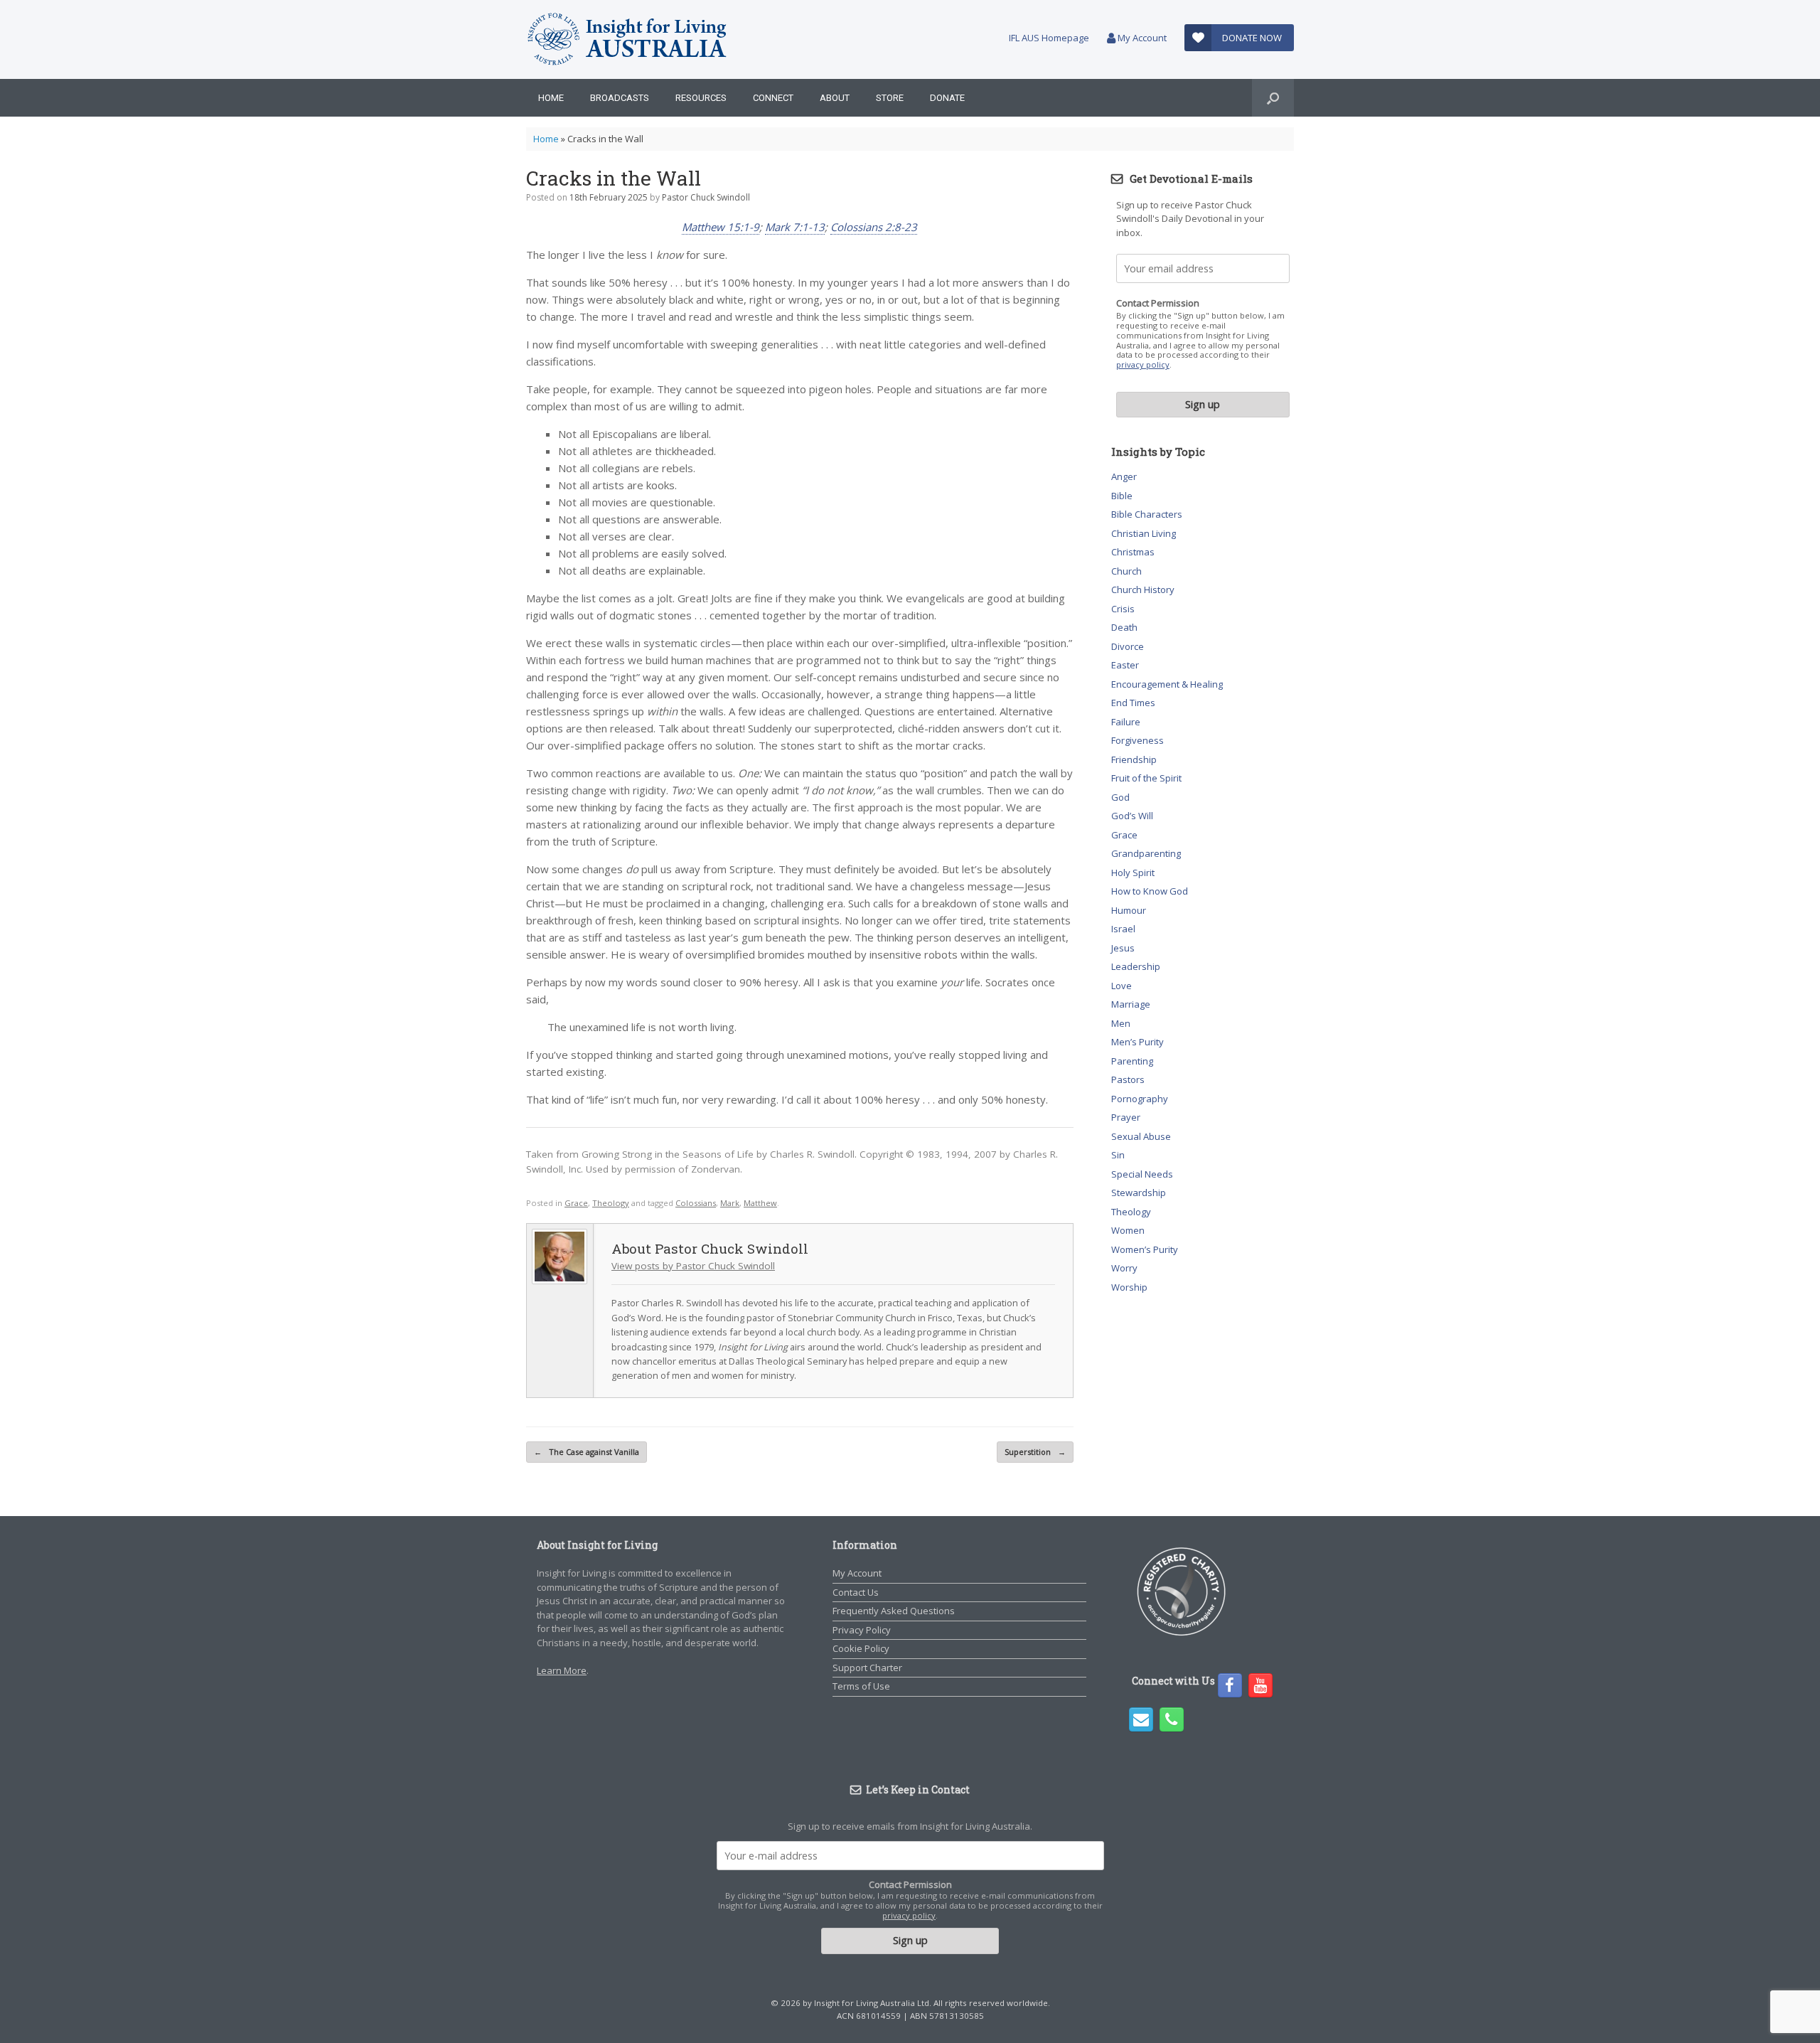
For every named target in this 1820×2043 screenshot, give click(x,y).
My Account (1141, 38)
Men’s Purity (1137, 1042)
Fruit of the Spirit (1146, 778)
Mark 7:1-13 (795, 227)
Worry (1124, 1268)
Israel (1123, 929)
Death (1124, 627)
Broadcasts (620, 98)
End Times (1133, 703)
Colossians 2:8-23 (874, 227)
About (835, 98)
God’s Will (1132, 816)
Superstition (1035, 1452)
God (1120, 797)
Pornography (1140, 1099)
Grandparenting (1146, 853)
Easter (1125, 665)
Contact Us (856, 1592)
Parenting (1132, 1061)
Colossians (696, 1203)
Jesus (1123, 948)
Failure (1126, 722)
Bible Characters (1147, 514)
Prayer (1126, 1117)
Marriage (1131, 1004)
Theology (611, 1203)
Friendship (1134, 759)
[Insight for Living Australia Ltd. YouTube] (1260, 1685)
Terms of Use (861, 1686)
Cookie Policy (861, 1648)
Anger (1124, 476)
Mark (730, 1203)
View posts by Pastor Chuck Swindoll (693, 1266)
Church (1126, 571)
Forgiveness (1137, 740)
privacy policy (1143, 364)
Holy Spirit (1133, 873)
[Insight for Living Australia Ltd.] (628, 39)
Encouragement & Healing (1167, 684)
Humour (1129, 910)
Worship (1129, 1287)
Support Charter (867, 1668)
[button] (1273, 98)
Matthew (760, 1203)
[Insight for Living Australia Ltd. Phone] (1172, 1719)
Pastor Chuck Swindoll (706, 197)
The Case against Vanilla (587, 1452)
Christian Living (1144, 533)
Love (1122, 986)
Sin (1118, 1155)
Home (551, 98)
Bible (1122, 496)
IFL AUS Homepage (1049, 38)
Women (1128, 1230)
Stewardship (1139, 1193)
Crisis (1123, 609)
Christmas (1133, 552)
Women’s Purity (1145, 1249)
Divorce (1128, 646)
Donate (947, 98)
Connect (773, 98)
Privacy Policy (862, 1630)
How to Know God (1150, 891)
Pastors (1128, 1079)
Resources (701, 98)
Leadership (1136, 966)
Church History (1143, 590)
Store (890, 98)
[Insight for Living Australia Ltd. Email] (1141, 1719)
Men (1121, 1023)
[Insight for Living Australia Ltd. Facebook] (1230, 1685)
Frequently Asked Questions (894, 1611)
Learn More (562, 1670)
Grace (576, 1203)
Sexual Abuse (1141, 1136)
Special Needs (1142, 1174)
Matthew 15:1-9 (721, 227)
